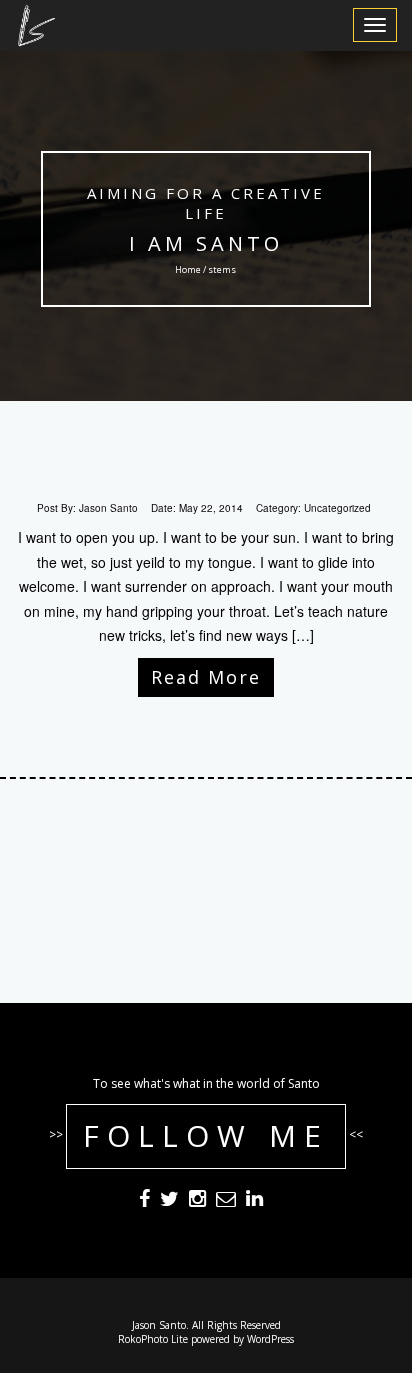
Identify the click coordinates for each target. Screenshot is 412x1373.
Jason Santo (108, 508)
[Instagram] (197, 1201)
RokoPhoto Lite (153, 1339)
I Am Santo (206, 243)
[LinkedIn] (254, 1201)
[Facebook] (144, 1201)
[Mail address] (226, 1201)
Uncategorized (337, 508)
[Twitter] (169, 1201)
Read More (206, 677)
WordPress (270, 1339)
